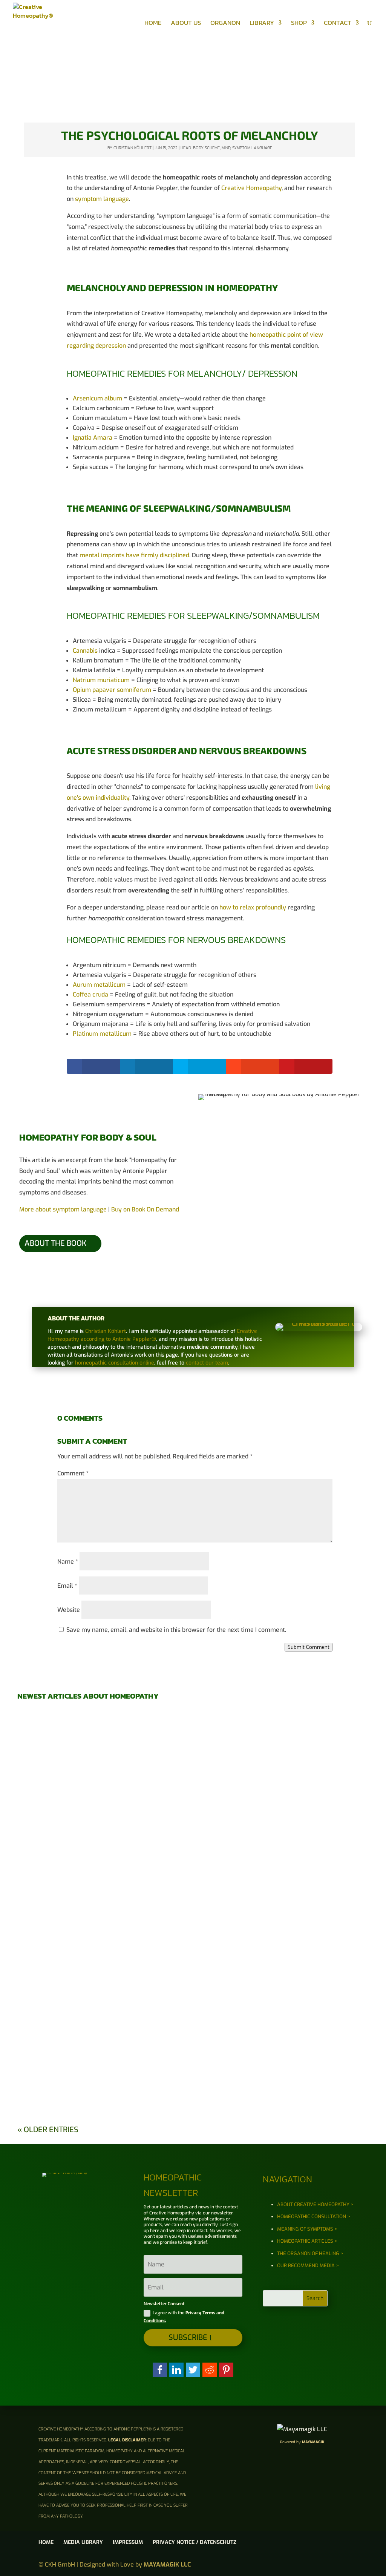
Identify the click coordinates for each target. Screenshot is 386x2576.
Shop (299, 24)
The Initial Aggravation (193, 2011)
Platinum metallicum (102, 1034)
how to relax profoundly (253, 907)
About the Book (55, 1243)
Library (262, 24)
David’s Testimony (193, 1736)
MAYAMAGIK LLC (167, 2564)
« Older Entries (48, 2130)
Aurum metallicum (99, 985)
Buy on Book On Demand (145, 1209)
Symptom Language (252, 148)
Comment (73, 1473)
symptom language (102, 199)
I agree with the (184, 2317)
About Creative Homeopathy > (315, 2204)
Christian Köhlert (132, 148)
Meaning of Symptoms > (307, 2229)
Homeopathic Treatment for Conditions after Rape (193, 1943)
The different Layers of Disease (193, 2080)
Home (153, 24)
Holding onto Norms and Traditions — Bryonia (193, 1874)
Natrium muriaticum (101, 680)
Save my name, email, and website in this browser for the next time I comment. (176, 1630)
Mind (226, 148)
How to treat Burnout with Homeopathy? (193, 1805)
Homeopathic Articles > (307, 2241)
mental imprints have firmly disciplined (134, 555)
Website (69, 1610)
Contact (338, 24)
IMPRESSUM (128, 2542)
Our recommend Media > (308, 2265)
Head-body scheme (200, 148)
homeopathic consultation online (115, 1363)
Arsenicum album (97, 398)
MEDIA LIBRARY (83, 2542)
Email (67, 1586)
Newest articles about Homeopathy (88, 1696)
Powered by (302, 2442)
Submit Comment (309, 1647)
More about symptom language (63, 1209)
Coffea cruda (90, 994)
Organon (225, 24)
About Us (186, 24)
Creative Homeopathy (251, 188)
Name (68, 1562)
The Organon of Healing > (310, 2253)
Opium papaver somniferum (112, 690)
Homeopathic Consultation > (314, 2216)
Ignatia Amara (93, 438)
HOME (46, 2542)
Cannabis (85, 651)
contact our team (207, 1363)
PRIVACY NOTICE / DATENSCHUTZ (195, 2542)
